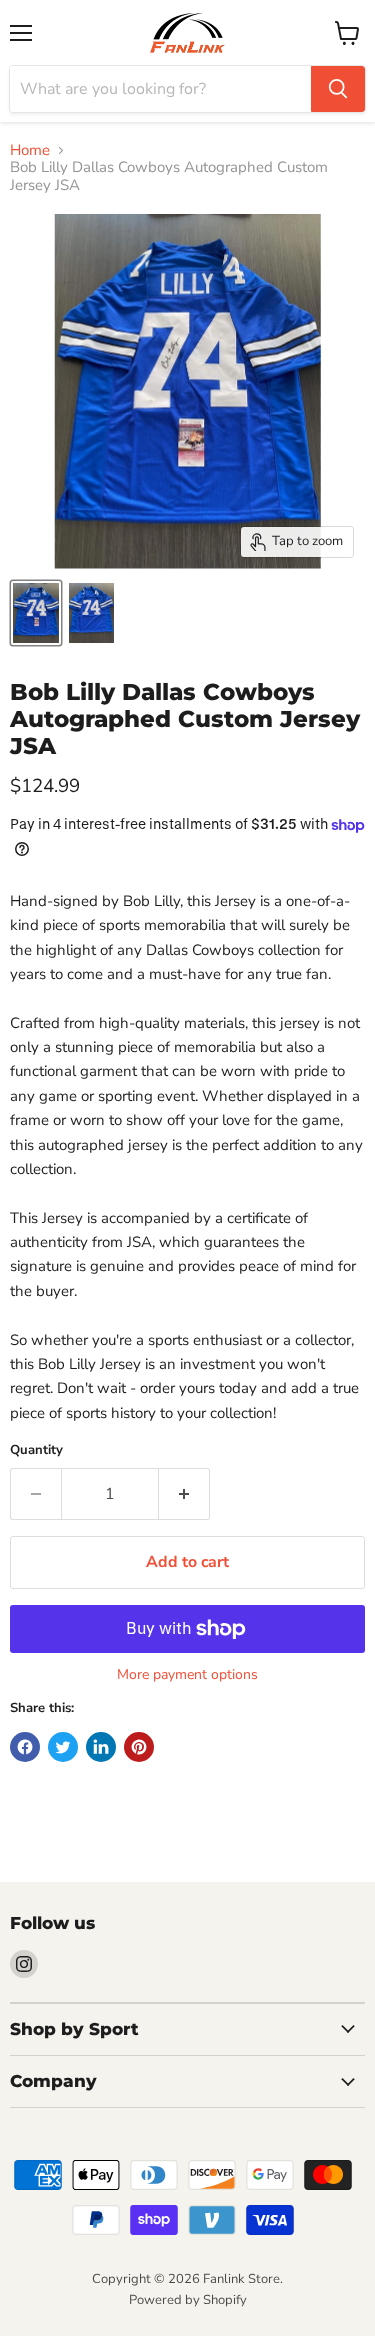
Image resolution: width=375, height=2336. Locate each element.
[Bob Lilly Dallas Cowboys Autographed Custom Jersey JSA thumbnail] (36, 613)
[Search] (338, 89)
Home (30, 150)
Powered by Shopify (188, 2300)
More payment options (187, 1675)
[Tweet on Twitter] (63, 1747)
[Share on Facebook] (25, 1747)
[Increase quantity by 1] (184, 1494)
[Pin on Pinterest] (139, 1747)
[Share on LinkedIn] (101, 1747)
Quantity (36, 1450)
